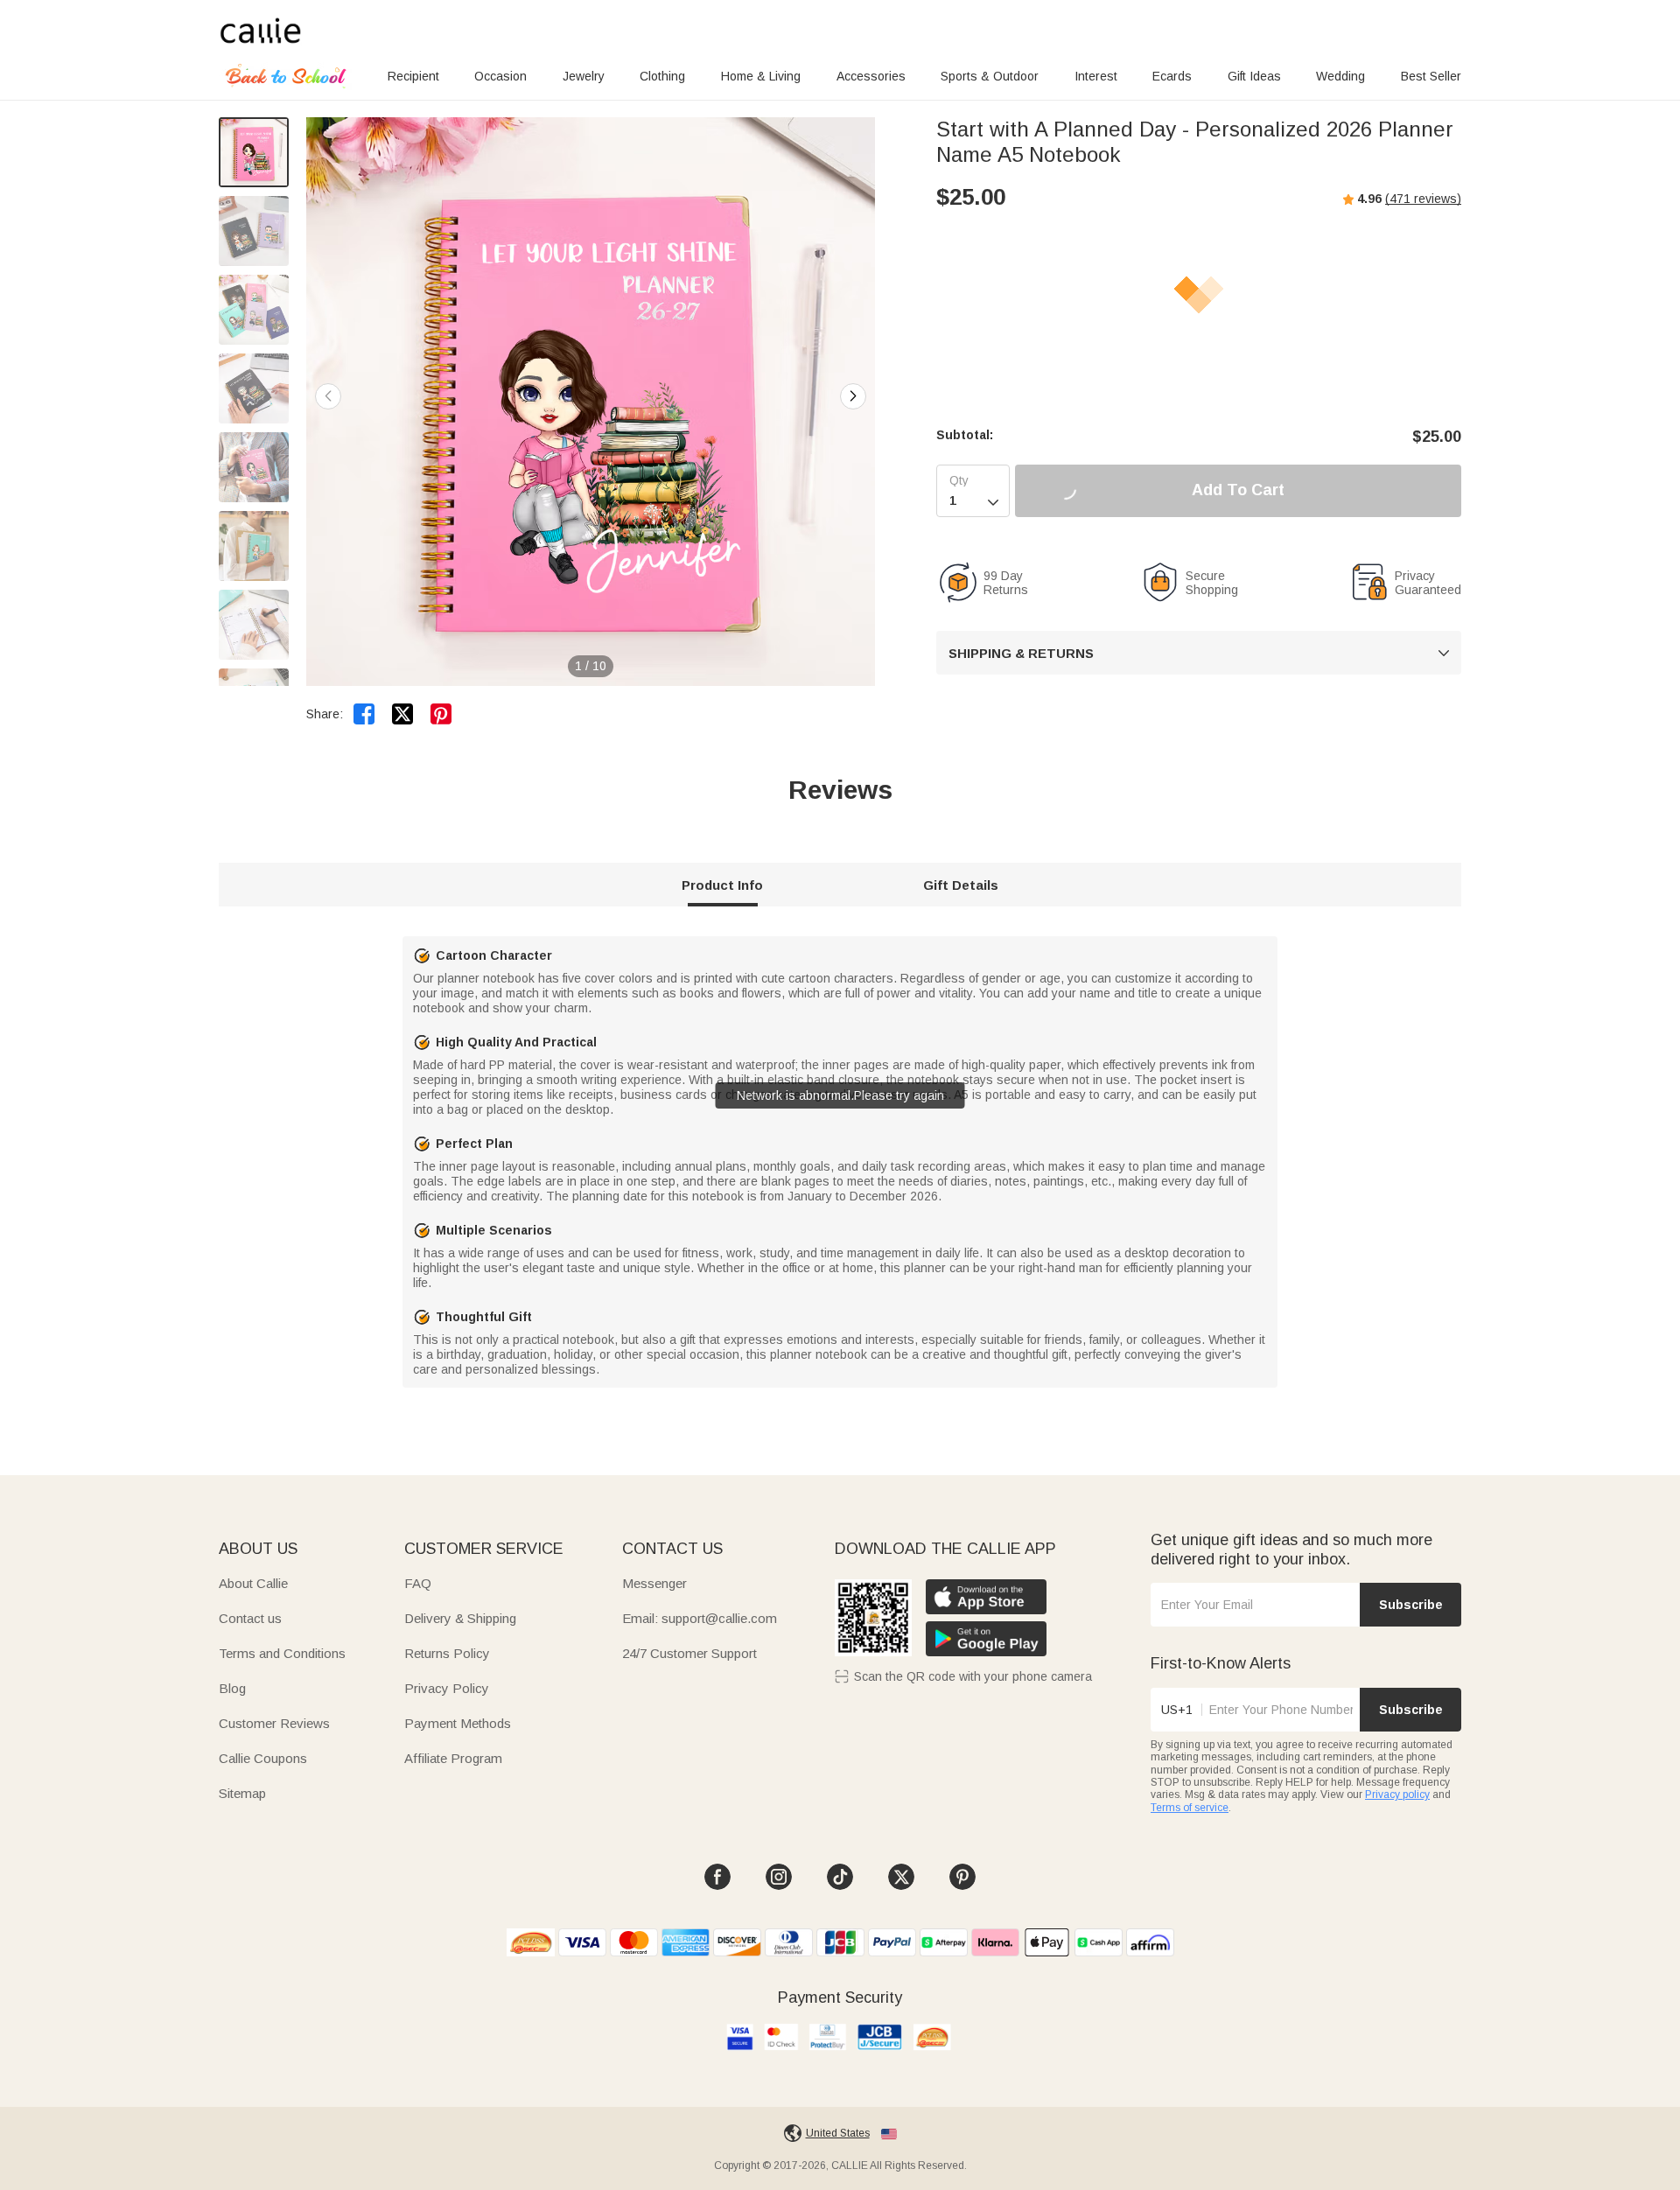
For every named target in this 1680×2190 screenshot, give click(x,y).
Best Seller (1431, 76)
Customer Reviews (274, 1723)
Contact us (250, 1618)
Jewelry (584, 76)
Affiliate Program (453, 1758)
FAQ (418, 1583)
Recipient (413, 76)
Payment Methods (458, 1723)
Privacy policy (1397, 1795)
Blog (232, 1688)
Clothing (662, 76)
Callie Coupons (263, 1758)
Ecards (1172, 76)
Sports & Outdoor (990, 76)
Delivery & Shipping (460, 1618)
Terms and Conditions (282, 1653)
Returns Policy (447, 1653)
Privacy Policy (447, 1688)
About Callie (253, 1583)
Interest (1096, 76)
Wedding (1340, 76)
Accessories (871, 76)
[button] (853, 396)
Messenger (654, 1583)
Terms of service (1190, 1808)
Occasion (500, 76)
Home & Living (761, 76)
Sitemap (242, 1793)
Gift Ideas (1254, 76)
